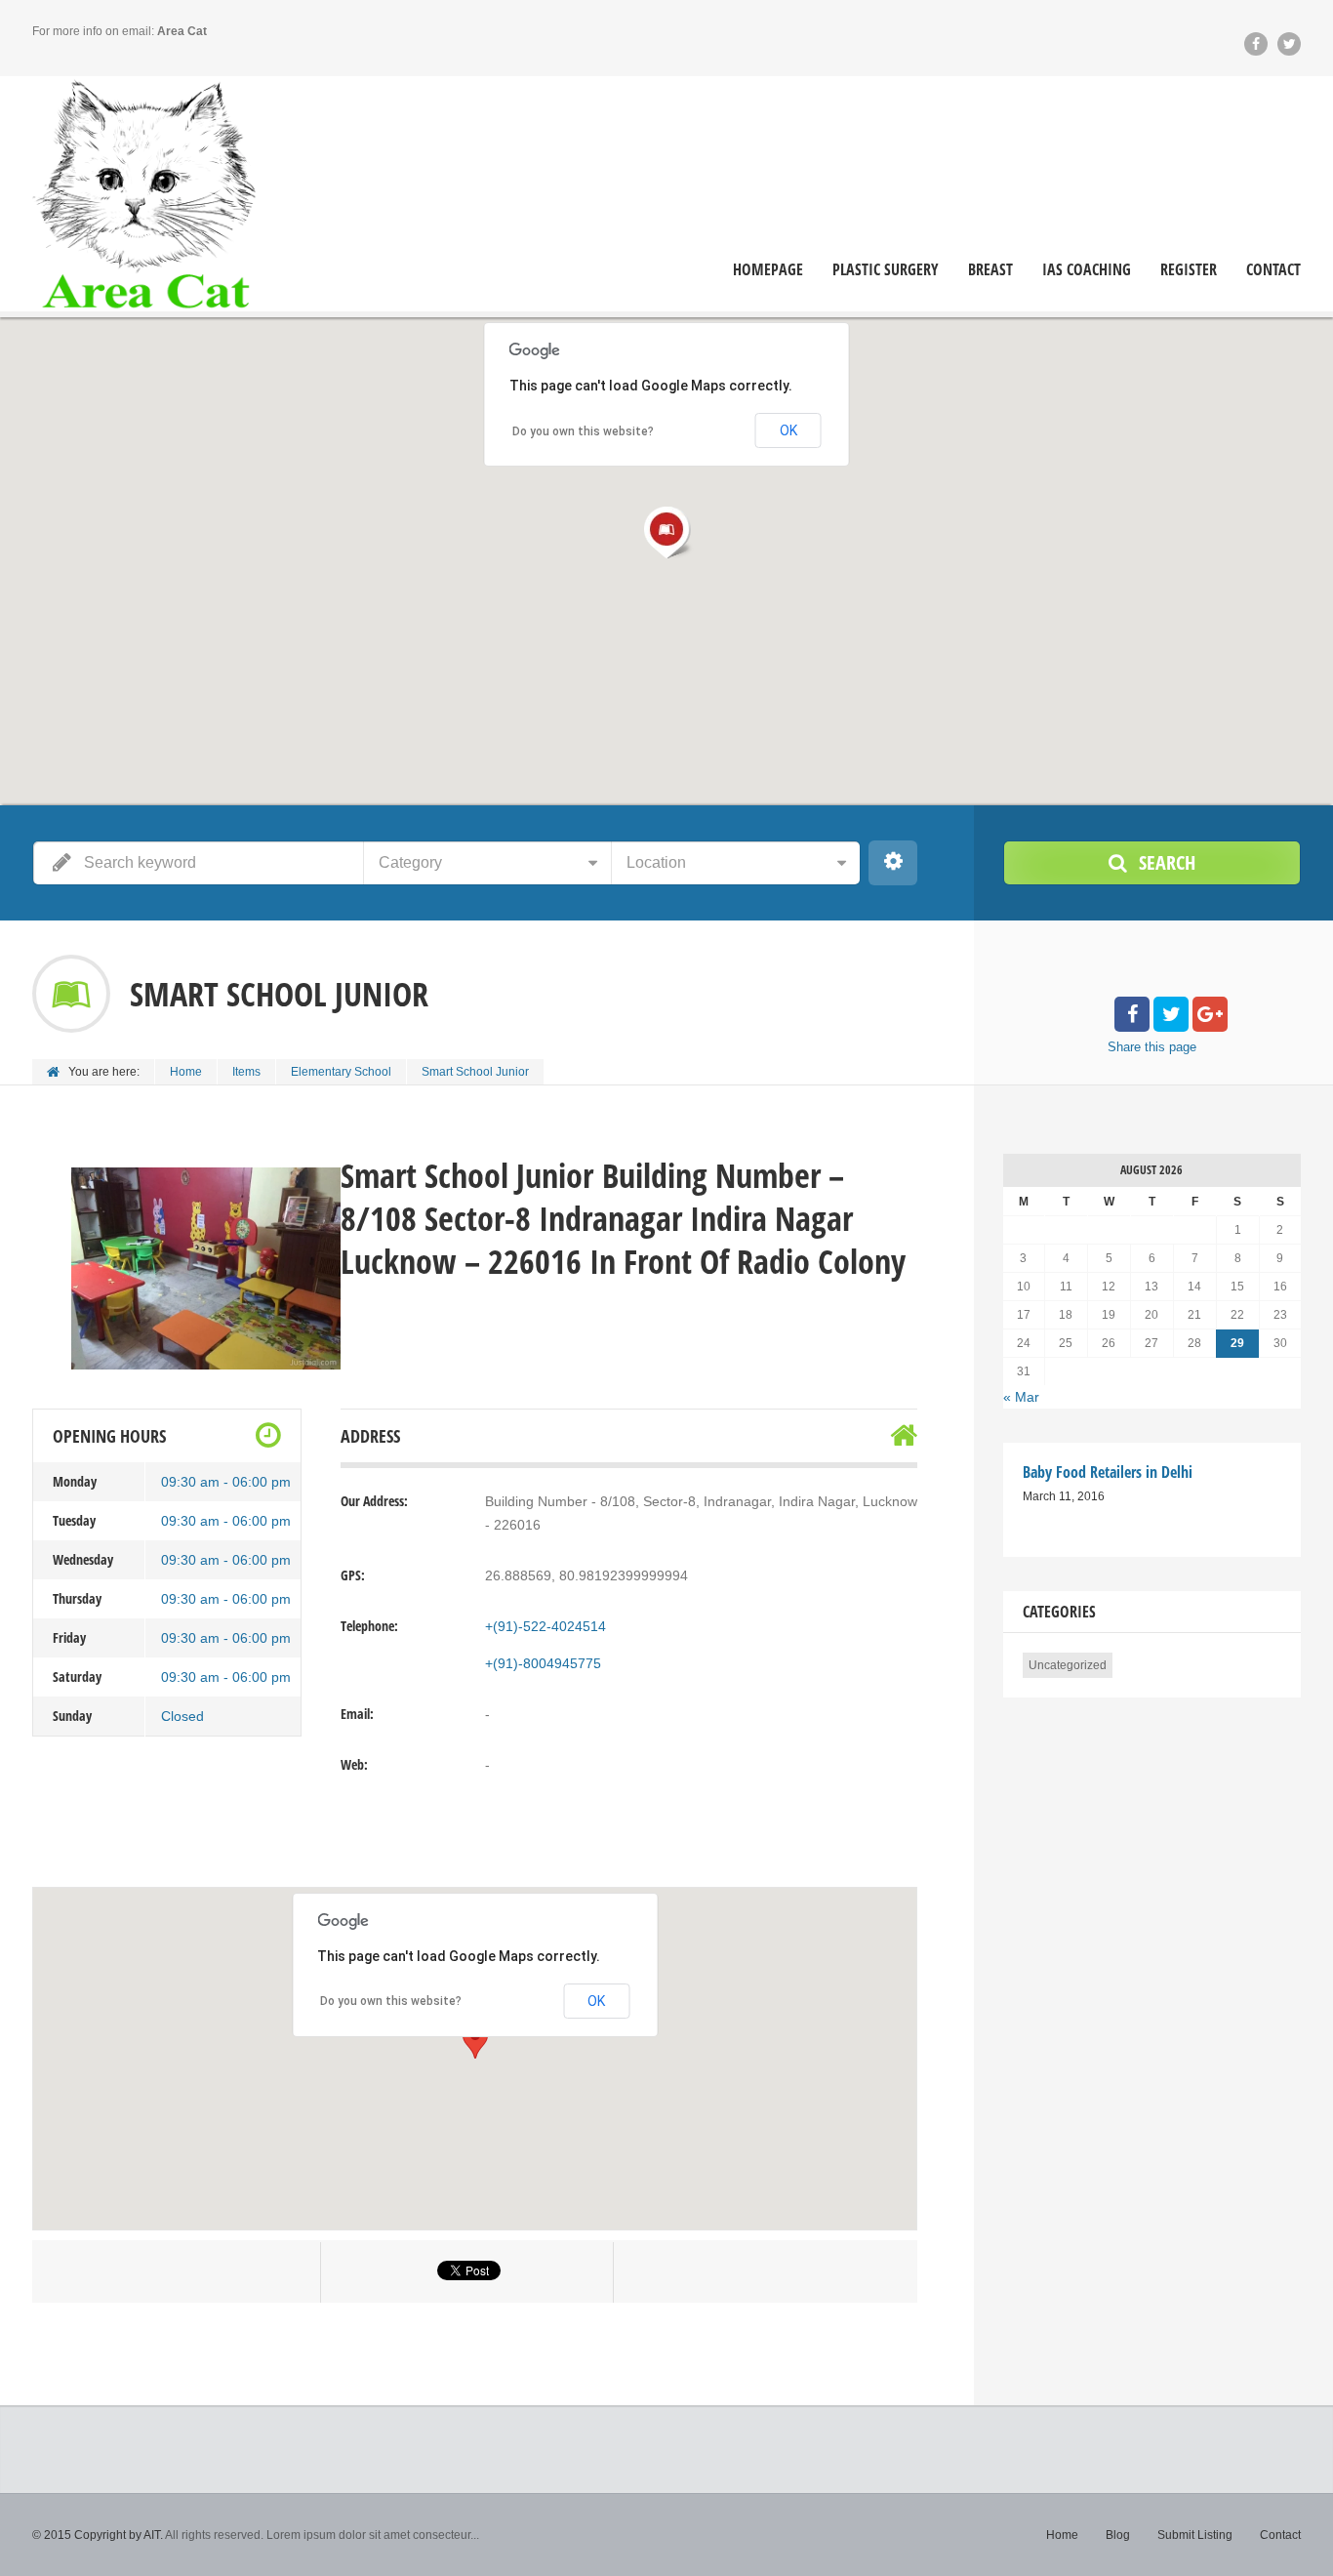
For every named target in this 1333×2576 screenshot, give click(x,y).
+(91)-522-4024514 (545, 1626)
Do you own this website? (391, 2001)
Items (246, 1072)
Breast (990, 270)
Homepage (768, 270)
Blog (1118, 2535)
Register (1189, 270)
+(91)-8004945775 (543, 1663)
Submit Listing (1195, 2535)
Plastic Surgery (886, 270)
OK (596, 2001)
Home (186, 1072)
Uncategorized (1068, 1665)
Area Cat (182, 31)
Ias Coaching (1087, 270)
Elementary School (341, 1072)
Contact (1273, 270)
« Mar (1021, 1397)
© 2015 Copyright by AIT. (98, 2535)
